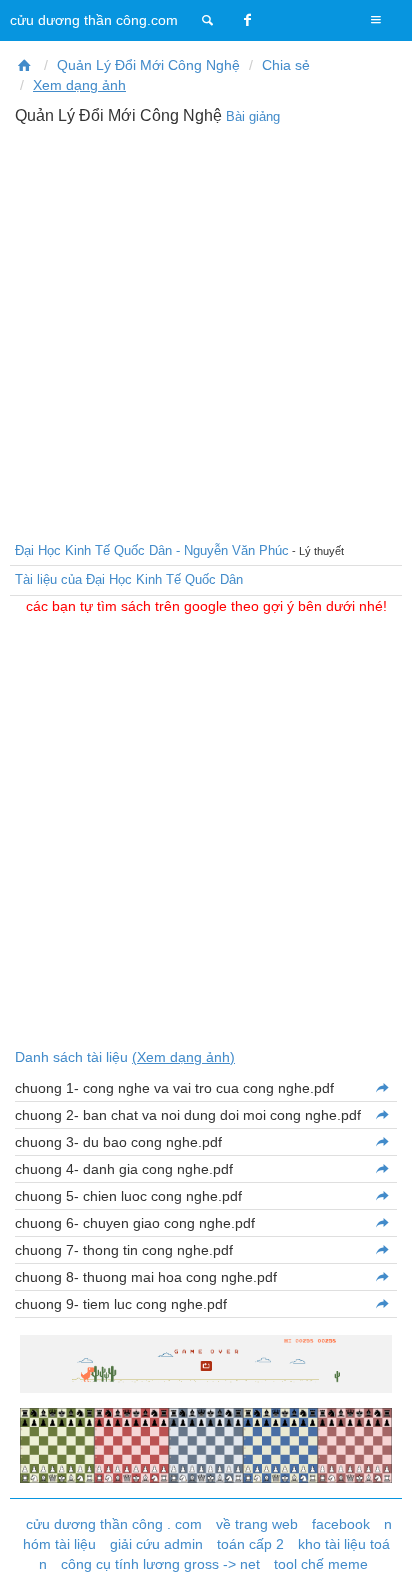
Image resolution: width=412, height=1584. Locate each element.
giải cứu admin (156, 1544)
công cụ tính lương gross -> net (160, 1564)
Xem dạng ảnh (79, 85)
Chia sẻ (286, 65)
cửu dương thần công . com (114, 1524)
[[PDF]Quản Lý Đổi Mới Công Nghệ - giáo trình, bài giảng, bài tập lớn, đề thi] (25, 65)
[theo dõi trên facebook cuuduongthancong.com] (248, 20)
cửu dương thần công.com (94, 20)
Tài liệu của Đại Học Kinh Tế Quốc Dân (129, 579)
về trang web (257, 1524)
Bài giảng (253, 116)
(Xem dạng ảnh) (183, 1057)
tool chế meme (321, 1564)
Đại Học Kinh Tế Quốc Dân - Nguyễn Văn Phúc (152, 550)
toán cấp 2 (250, 1544)
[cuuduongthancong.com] (208, 20)
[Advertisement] (206, 331)
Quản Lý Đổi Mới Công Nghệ (148, 65)
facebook (341, 1524)
